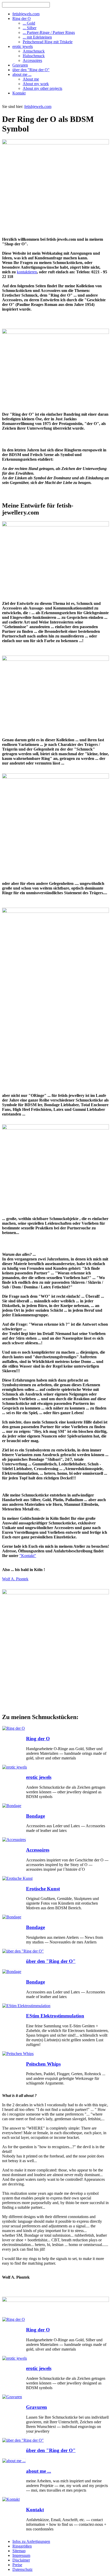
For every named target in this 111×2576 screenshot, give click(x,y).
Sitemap (19, 2551)
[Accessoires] (14, 1840)
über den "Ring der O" (51, 1961)
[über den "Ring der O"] (23, 1951)
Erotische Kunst (43, 1889)
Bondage (35, 1816)
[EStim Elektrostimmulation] (26, 2006)
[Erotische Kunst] (17, 1878)
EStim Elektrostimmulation (55, 2016)
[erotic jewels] (15, 1767)
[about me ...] (14, 2461)
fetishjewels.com (38, 107)
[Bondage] (12, 1806)
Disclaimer (21, 2560)
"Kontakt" (28, 1556)
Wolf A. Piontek (15, 1579)
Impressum (21, 2555)
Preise (17, 2565)
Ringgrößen (22, 2546)
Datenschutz (22, 2569)
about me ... (39, 2471)
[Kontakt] (11, 2499)
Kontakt (35, 2510)
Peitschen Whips (43, 2064)
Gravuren (37, 2407)
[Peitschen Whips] (18, 2054)
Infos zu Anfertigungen (31, 2541)
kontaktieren (27, 272)
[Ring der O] (14, 1728)
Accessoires (38, 1850)
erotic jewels (39, 1777)
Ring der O (38, 1739)
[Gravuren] (12, 2397)
